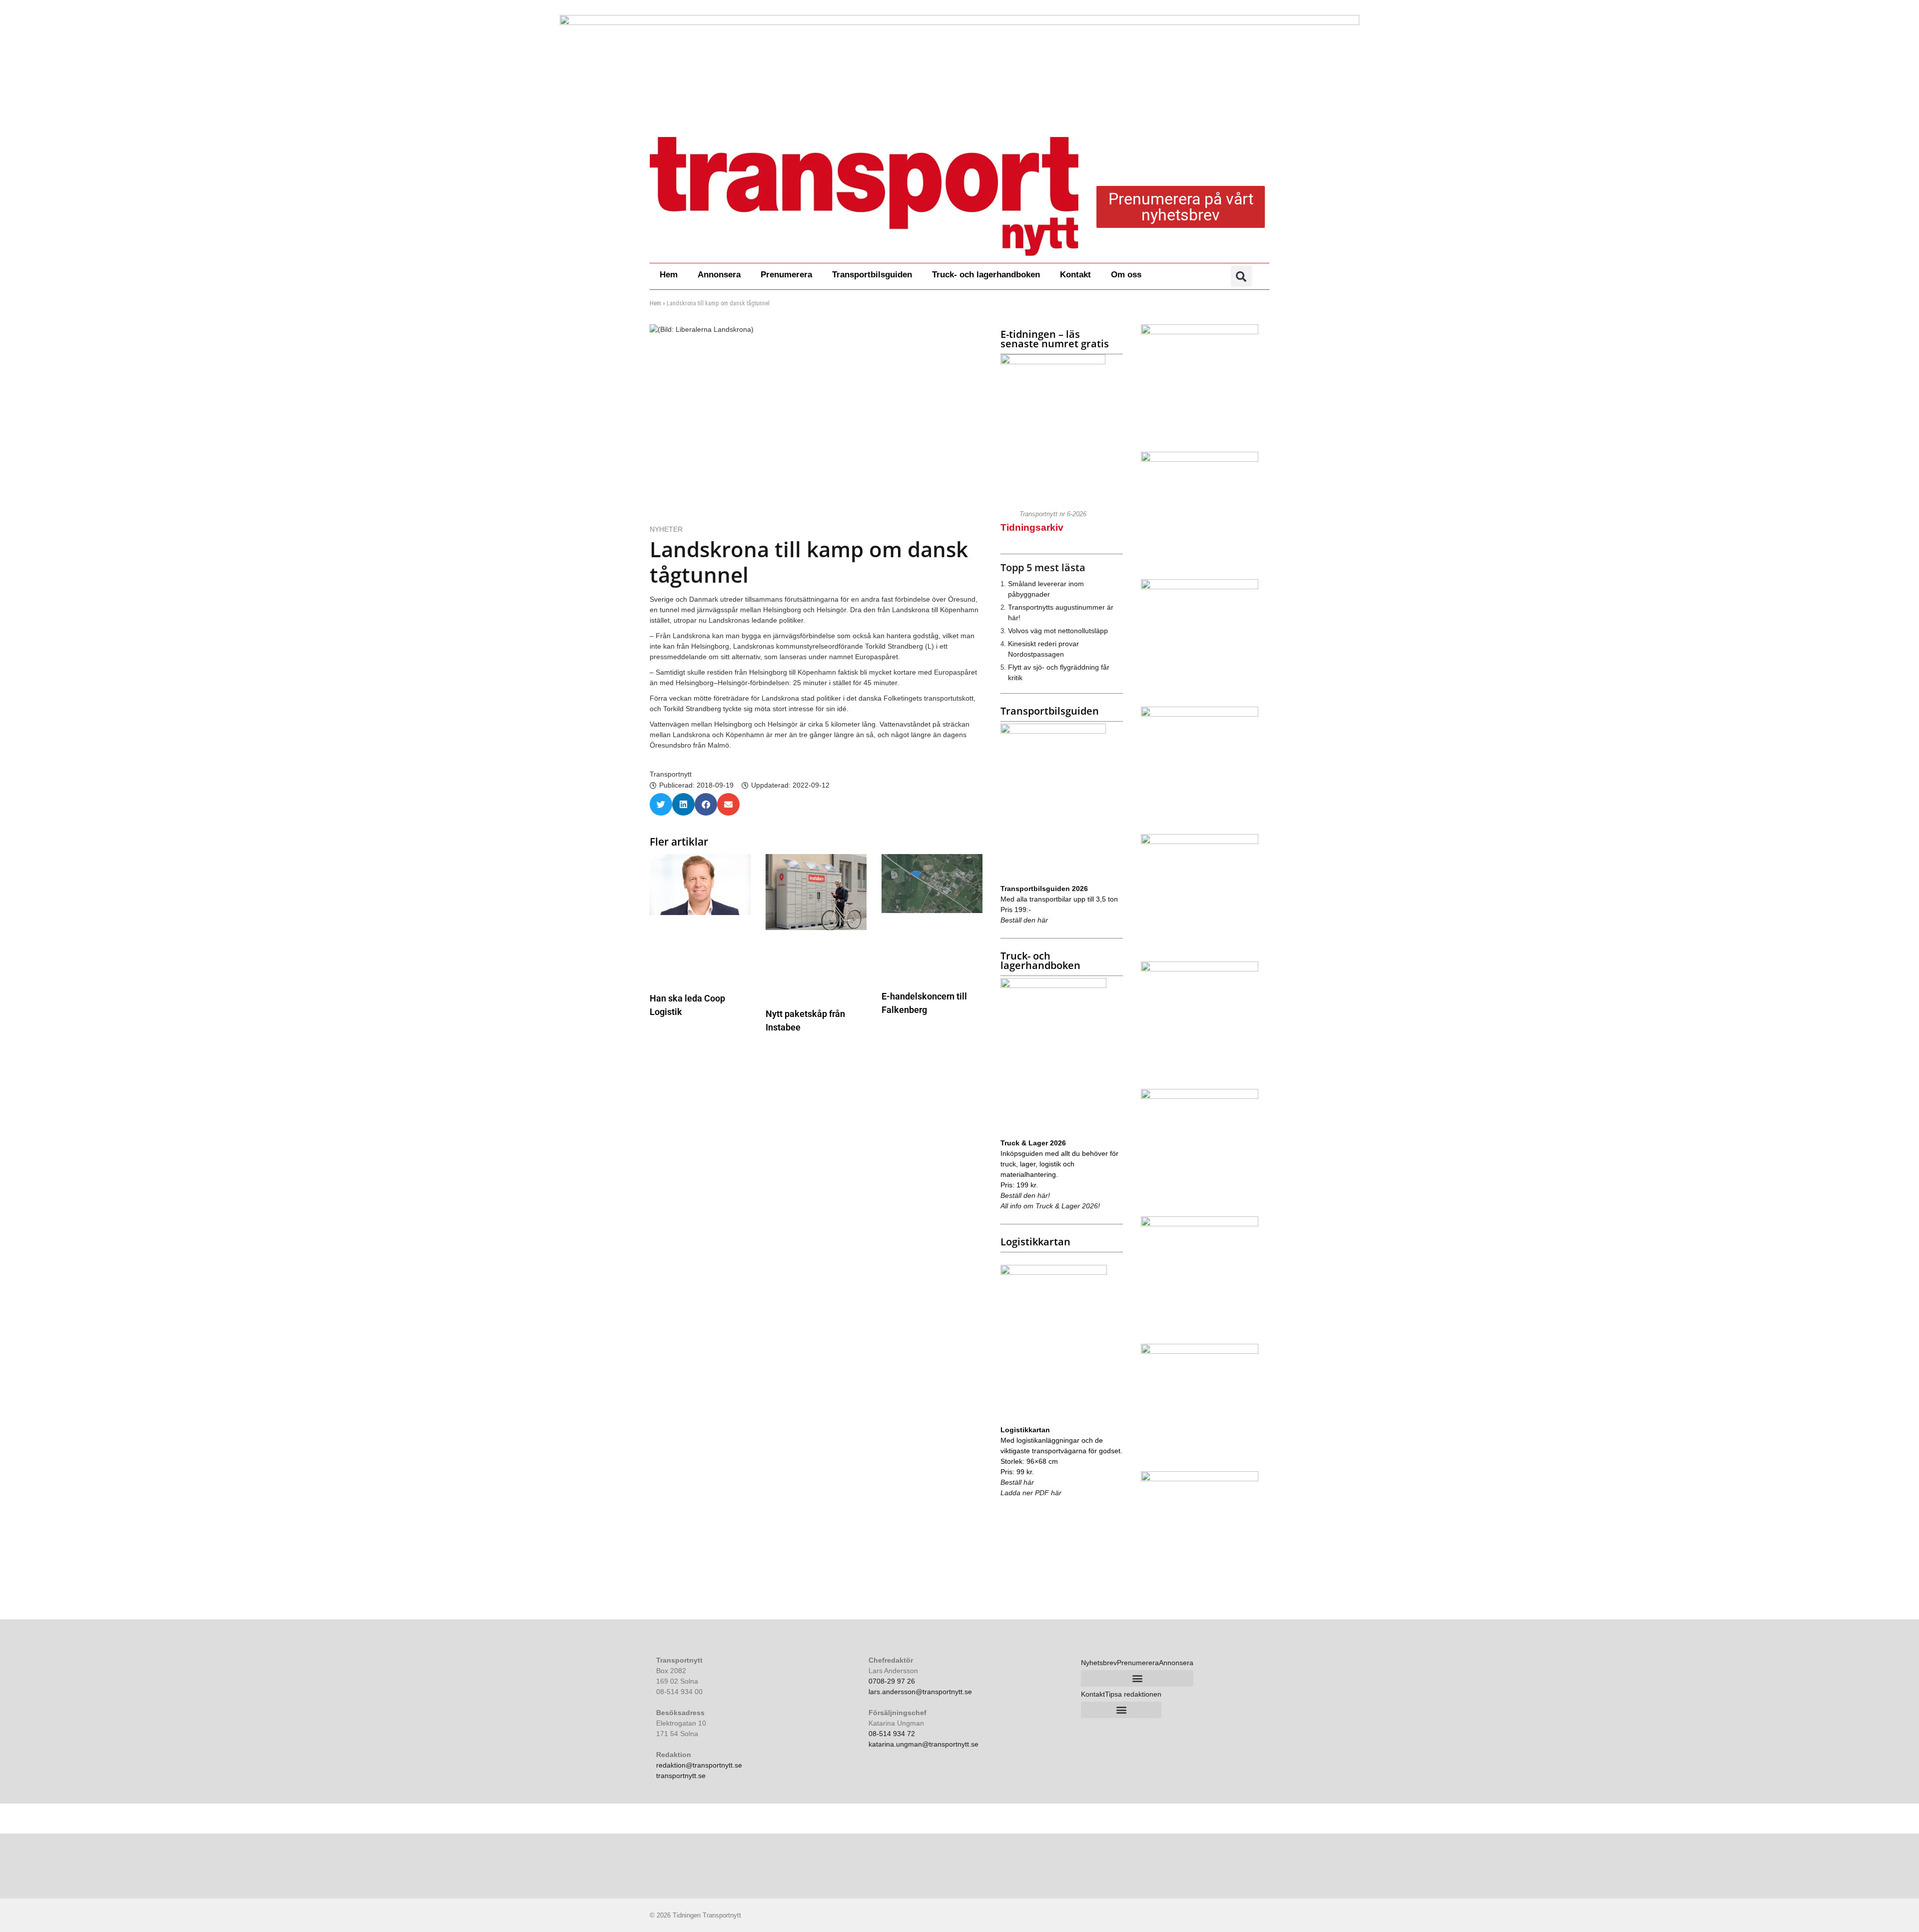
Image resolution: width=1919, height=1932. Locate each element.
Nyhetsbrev (1099, 1663)
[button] (1241, 276)
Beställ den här (1024, 920)
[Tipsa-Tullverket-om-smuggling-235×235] (1200, 1479)
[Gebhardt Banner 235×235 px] (1200, 1224)
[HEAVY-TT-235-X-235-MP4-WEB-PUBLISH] (1200, 332)
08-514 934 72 (892, 1734)
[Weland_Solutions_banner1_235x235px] (1200, 969)
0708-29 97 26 (892, 1681)
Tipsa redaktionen (1133, 1694)
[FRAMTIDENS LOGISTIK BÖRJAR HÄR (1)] (1200, 842)
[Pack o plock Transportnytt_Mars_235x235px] (1200, 459)
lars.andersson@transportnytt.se (920, 1692)
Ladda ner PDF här (1031, 1493)
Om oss (1126, 275)
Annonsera (719, 275)
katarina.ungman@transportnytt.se (924, 1744)
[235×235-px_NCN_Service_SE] (1200, 1096)
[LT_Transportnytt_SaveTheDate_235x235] (1200, 714)
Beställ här (1017, 1482)
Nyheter (666, 529)
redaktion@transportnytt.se (699, 1765)
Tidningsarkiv (1032, 527)
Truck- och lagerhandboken (986, 275)
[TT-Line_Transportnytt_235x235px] (1200, 587)
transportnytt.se (681, 1776)
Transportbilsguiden (872, 275)
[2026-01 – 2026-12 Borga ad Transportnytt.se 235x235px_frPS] (1200, 1351)
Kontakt (1075, 275)
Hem (669, 275)
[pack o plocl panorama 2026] (959, 65)
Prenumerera (786, 275)
